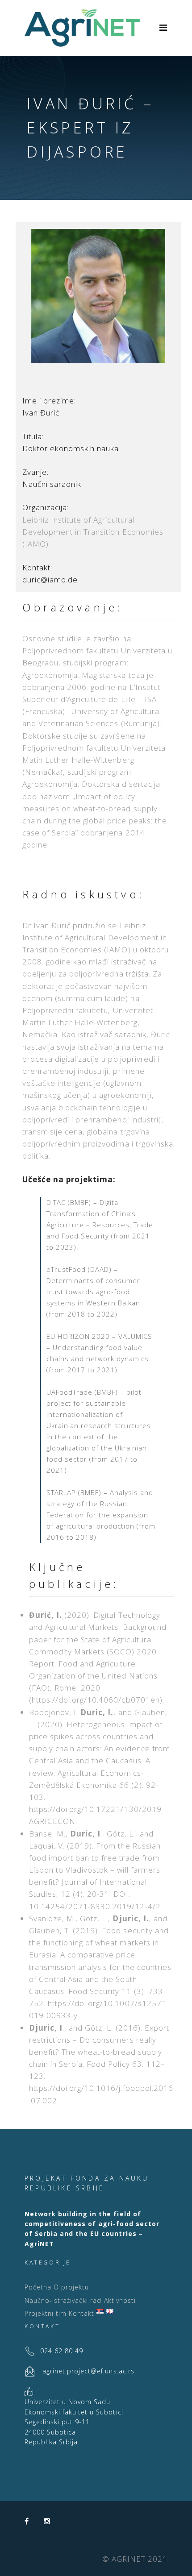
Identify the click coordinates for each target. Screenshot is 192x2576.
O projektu (71, 2287)
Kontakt (81, 2313)
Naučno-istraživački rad (63, 2300)
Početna (38, 2287)
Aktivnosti (120, 2300)
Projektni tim (46, 2313)
